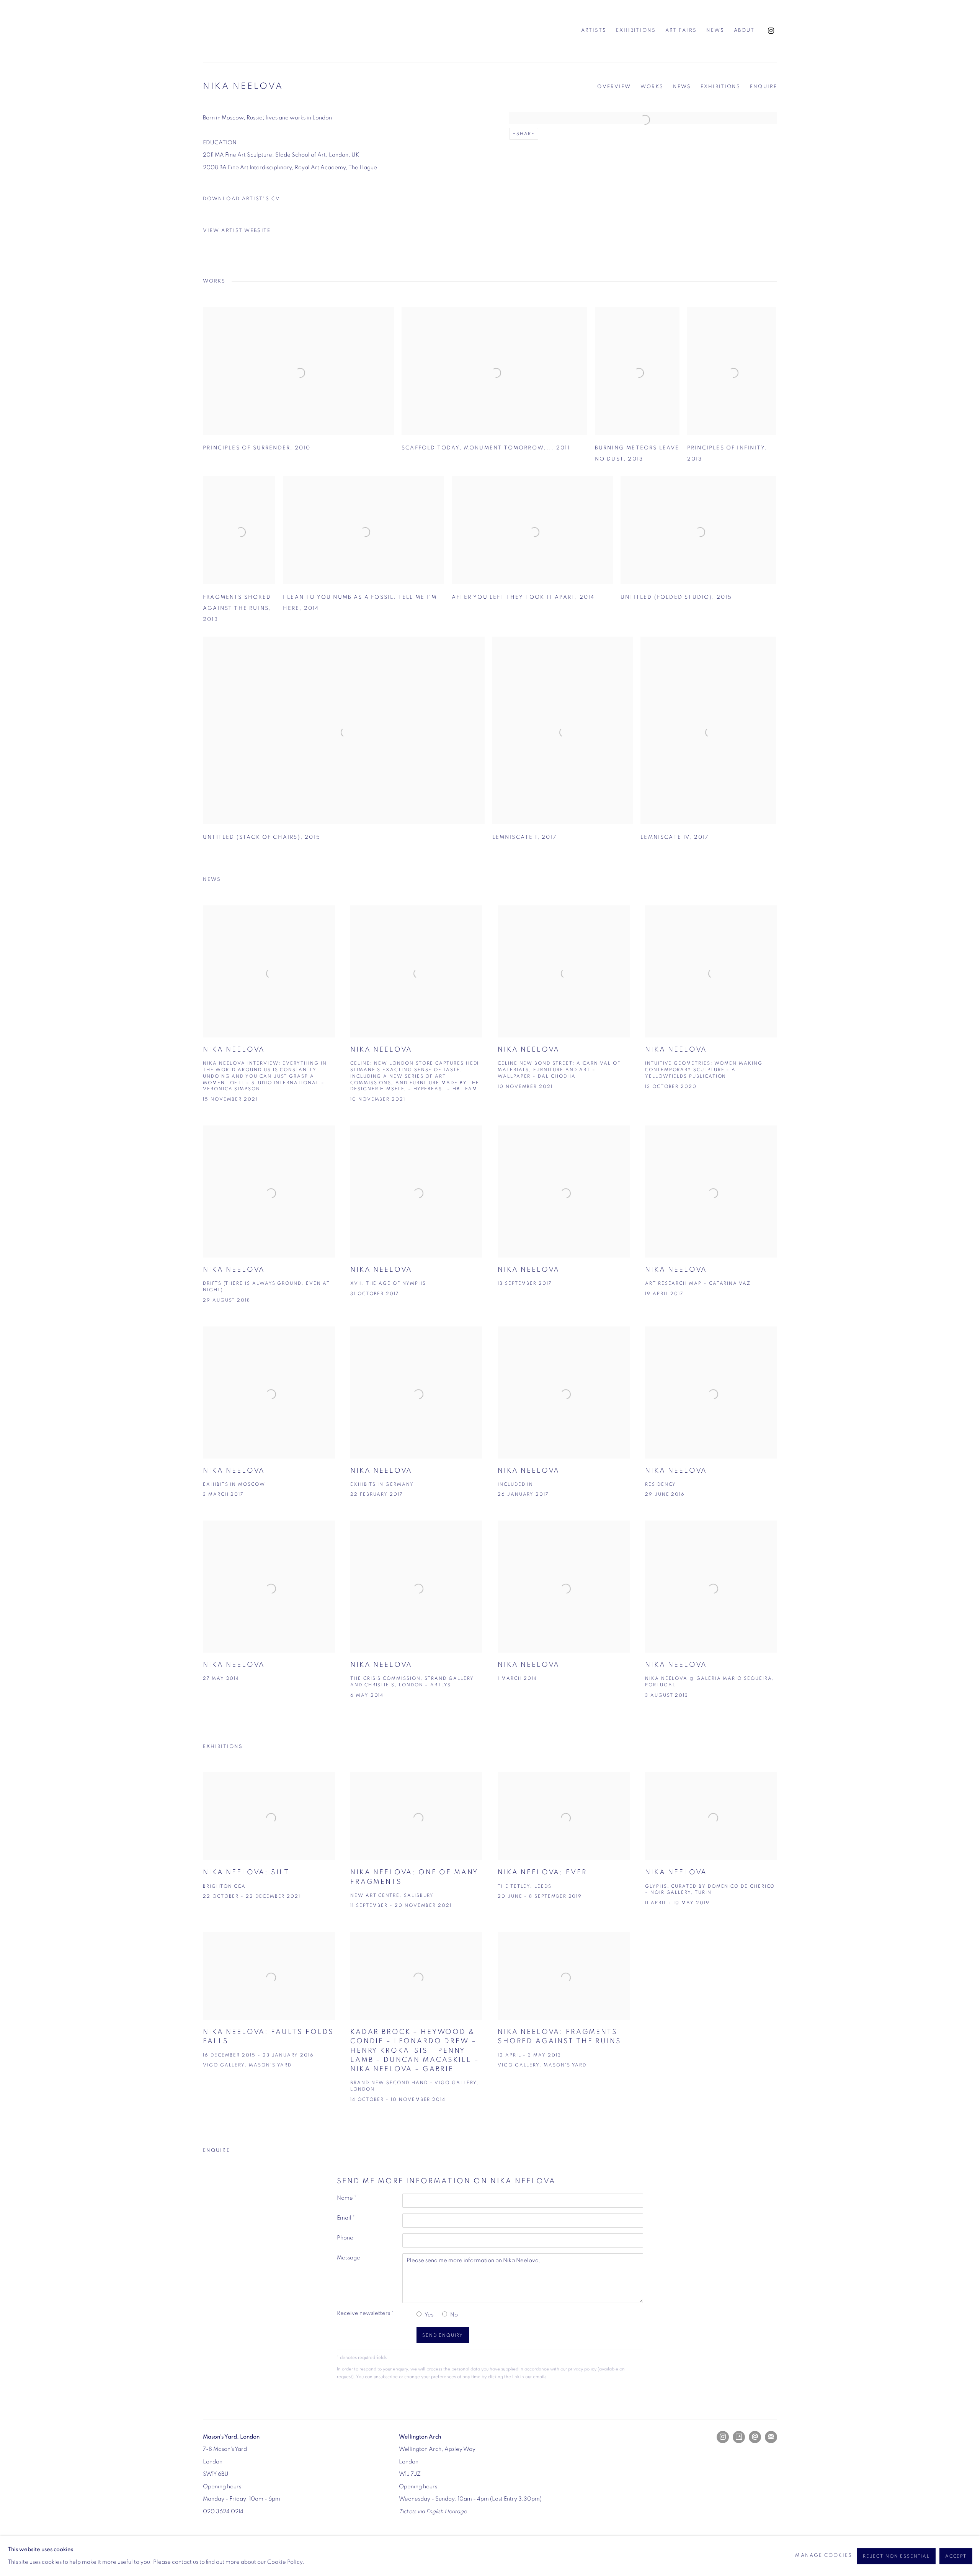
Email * (346, 2218)
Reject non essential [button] (896, 2556)
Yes (429, 2315)
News (715, 30)
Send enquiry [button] (443, 2335)
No (454, 2315)
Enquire (764, 87)
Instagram (771, 31)
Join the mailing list (771, 2437)
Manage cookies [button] (823, 2556)
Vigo (241, 31)
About (744, 30)
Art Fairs (681, 30)
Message (349, 2258)
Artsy (739, 2437)
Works (652, 87)
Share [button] (526, 134)
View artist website (237, 231)
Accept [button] (956, 2556)
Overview (614, 87)
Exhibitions (636, 30)
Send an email (755, 2437)
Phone (345, 2238)
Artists (594, 30)
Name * (347, 2198)
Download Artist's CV (247, 201)
